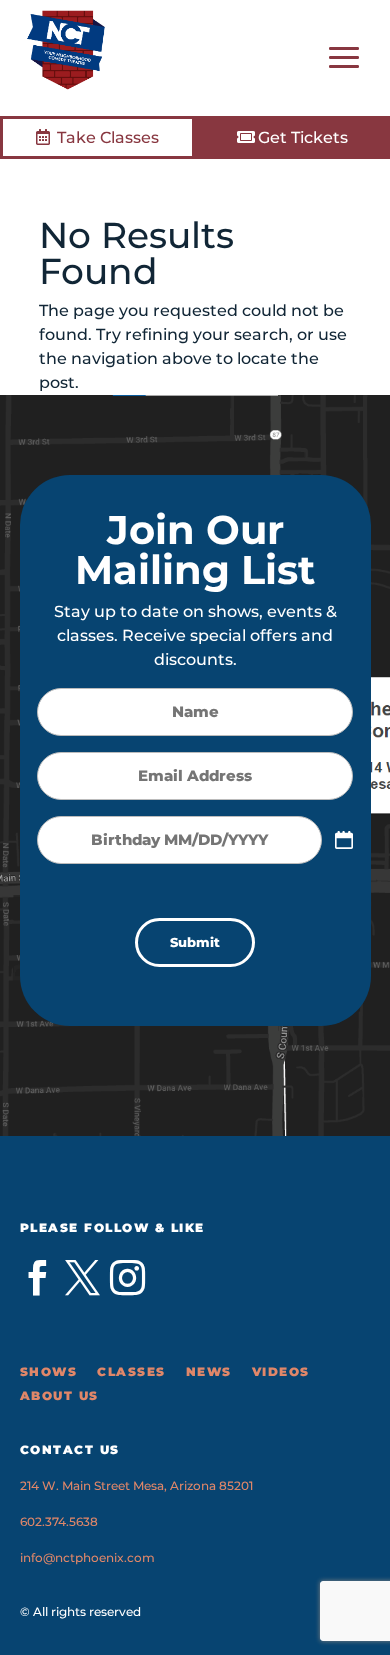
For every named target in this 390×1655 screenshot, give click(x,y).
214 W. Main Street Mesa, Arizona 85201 (136, 1485)
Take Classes (108, 137)
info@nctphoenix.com (87, 1557)
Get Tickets (303, 137)
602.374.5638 (59, 1521)
